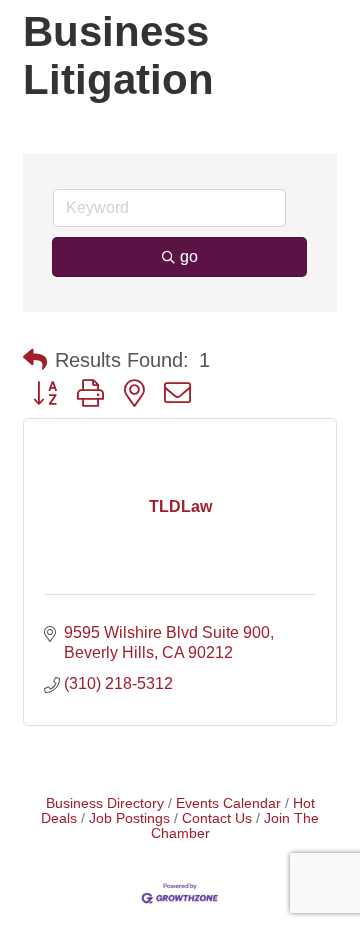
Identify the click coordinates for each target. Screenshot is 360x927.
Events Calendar (228, 803)
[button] (35, 360)
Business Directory (105, 803)
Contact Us (217, 818)
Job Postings (129, 818)
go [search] (189, 256)
